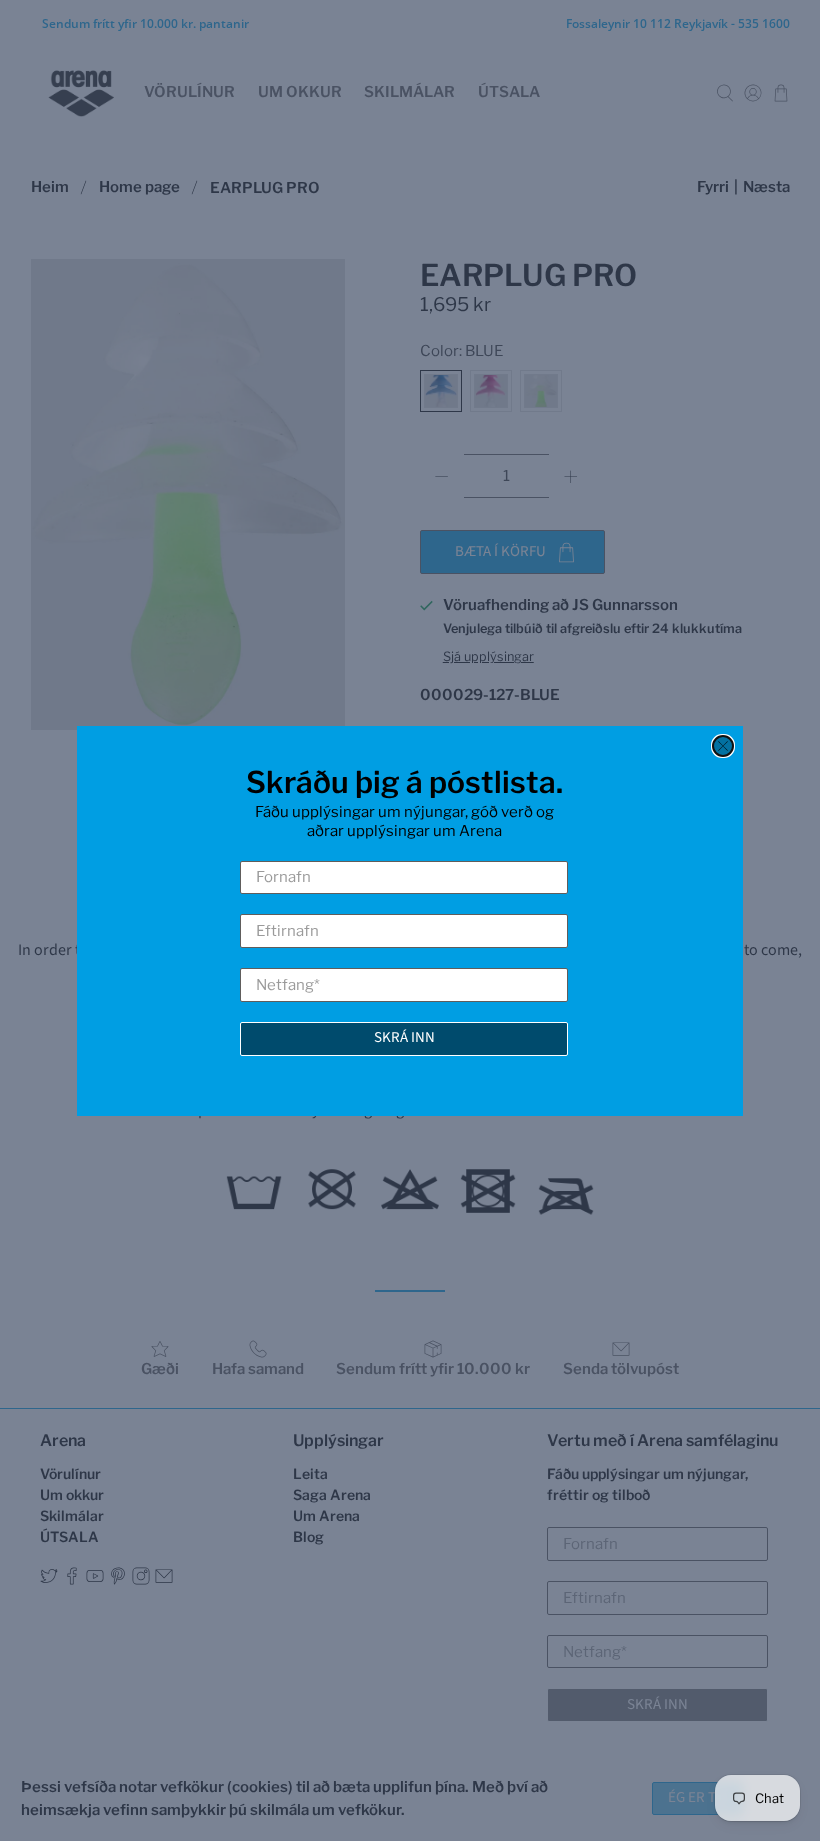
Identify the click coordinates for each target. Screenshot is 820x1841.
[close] (723, 746)
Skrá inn (404, 1037)
